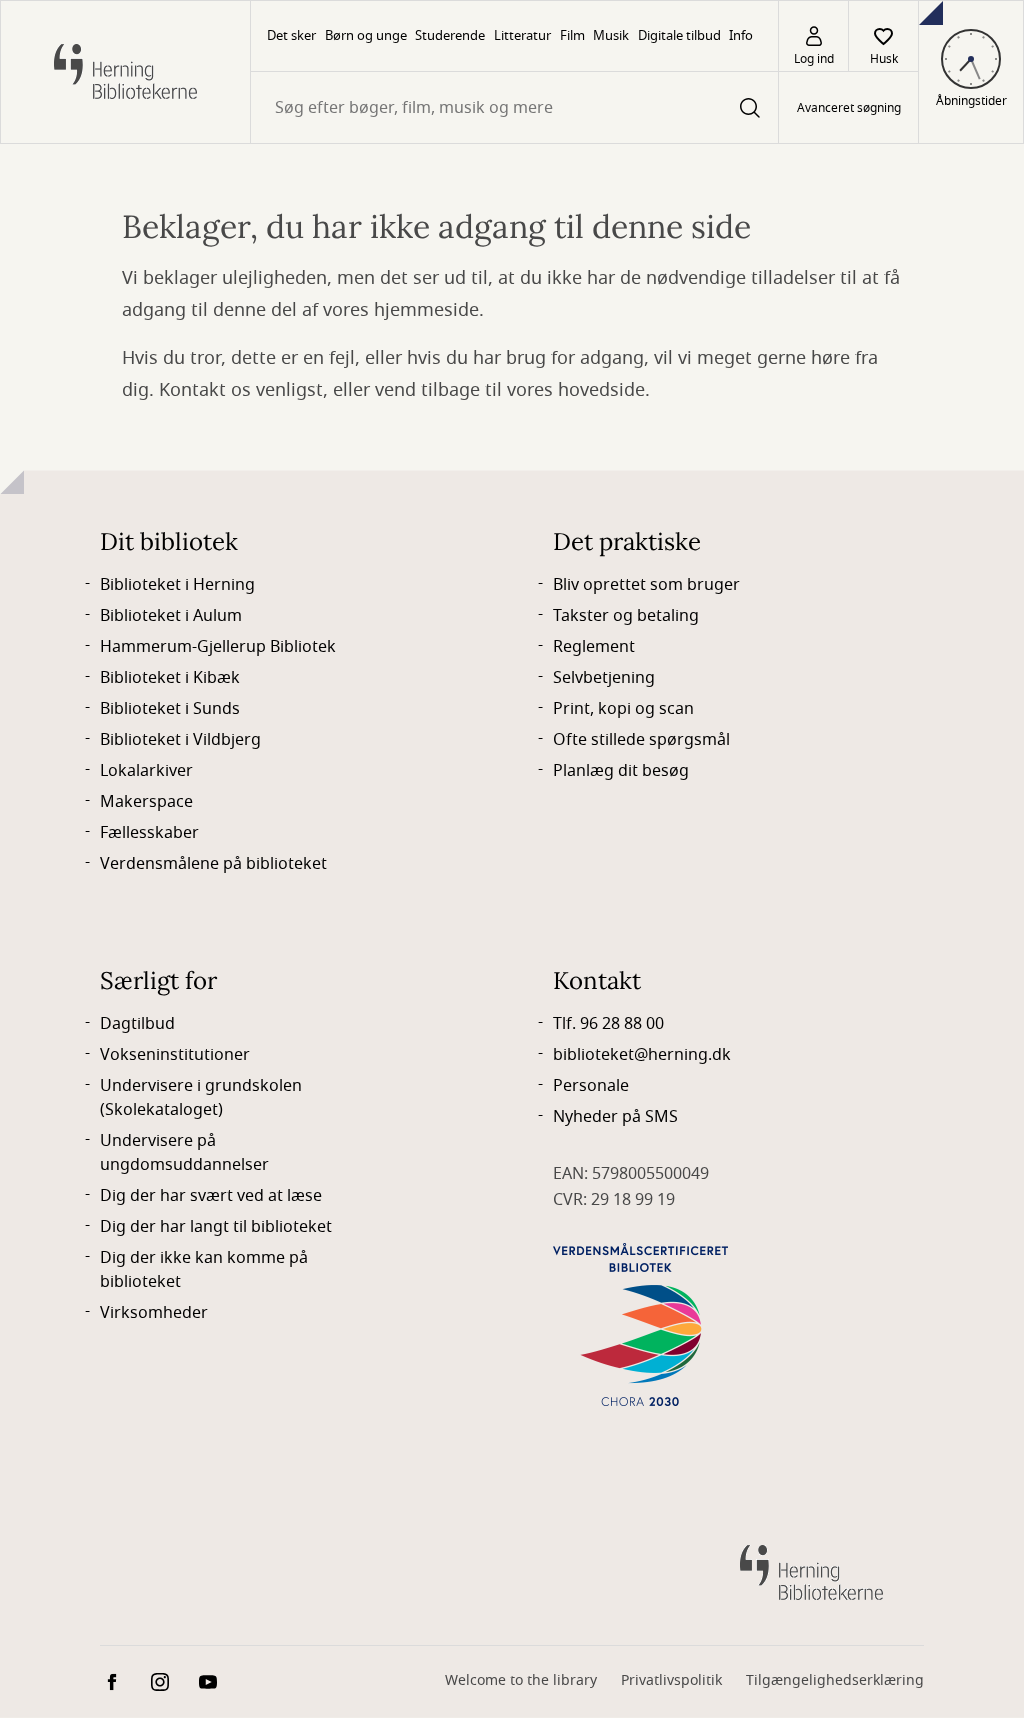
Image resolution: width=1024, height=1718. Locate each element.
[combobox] (514, 107)
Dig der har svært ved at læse (211, 1196)
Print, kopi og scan (623, 709)
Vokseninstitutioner (175, 1055)
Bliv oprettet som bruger (646, 585)
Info (741, 35)
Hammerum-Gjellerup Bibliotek (218, 647)
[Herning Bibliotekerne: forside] (125, 72)
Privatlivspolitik (671, 1680)
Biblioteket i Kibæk (170, 678)
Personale (591, 1086)
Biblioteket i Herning (177, 585)
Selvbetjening (604, 678)
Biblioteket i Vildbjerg (180, 740)
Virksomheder (154, 1313)
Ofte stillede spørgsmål (641, 740)
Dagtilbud (137, 1024)
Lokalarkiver (146, 771)
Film (572, 35)
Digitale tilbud (679, 35)
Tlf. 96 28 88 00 (608, 1024)
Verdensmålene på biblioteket (213, 864)
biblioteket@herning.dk (642, 1055)
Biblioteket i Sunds (170, 709)
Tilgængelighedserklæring (835, 1680)
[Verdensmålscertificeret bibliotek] (640, 1324)
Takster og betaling (626, 616)
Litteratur (522, 35)
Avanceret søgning (849, 108)
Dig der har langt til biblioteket (216, 1227)
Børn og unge (366, 35)
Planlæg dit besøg (621, 771)
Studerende (450, 35)
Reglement (594, 647)
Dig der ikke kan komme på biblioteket (204, 1270)
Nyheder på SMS (615, 1117)
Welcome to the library (521, 1680)
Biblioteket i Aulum (171, 616)
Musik (611, 35)
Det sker (291, 35)
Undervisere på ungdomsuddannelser (184, 1153)
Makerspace (146, 802)
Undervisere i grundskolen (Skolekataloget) (201, 1098)
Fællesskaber (149, 833)
